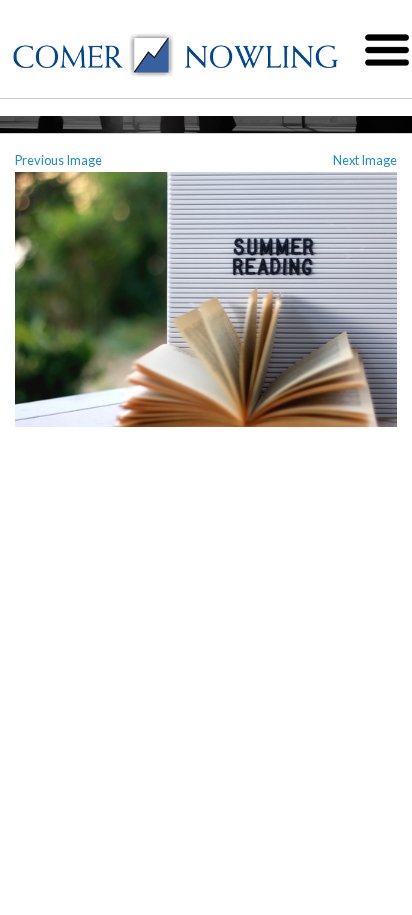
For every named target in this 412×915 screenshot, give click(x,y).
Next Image (365, 160)
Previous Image (58, 160)
